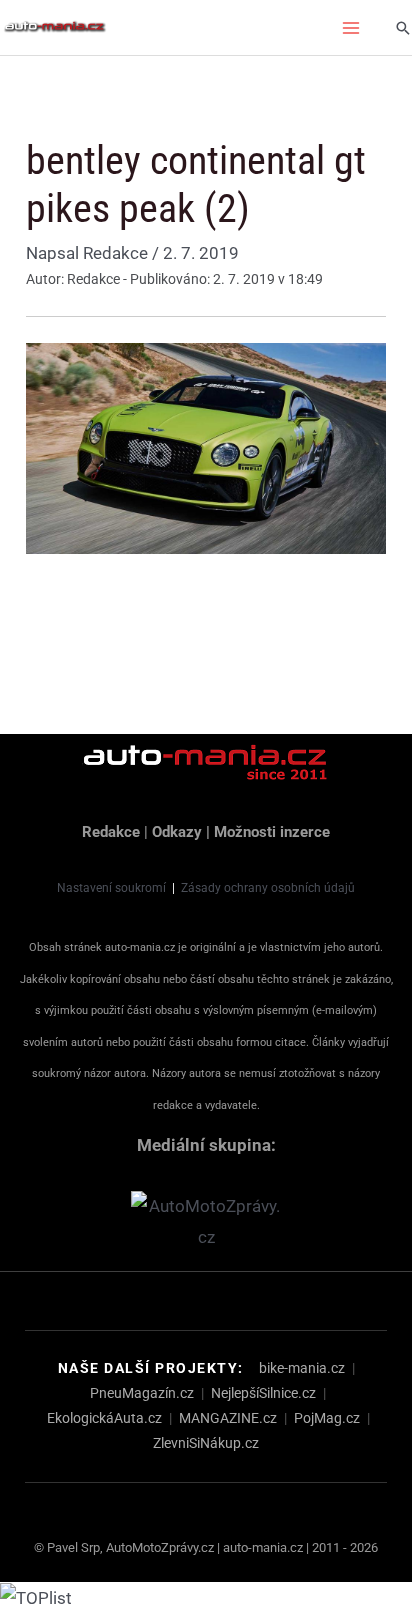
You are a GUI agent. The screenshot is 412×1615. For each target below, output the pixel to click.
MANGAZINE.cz (228, 1418)
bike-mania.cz (302, 1368)
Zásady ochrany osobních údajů (268, 888)
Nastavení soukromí (111, 888)
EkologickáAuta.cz (104, 1418)
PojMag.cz (327, 1418)
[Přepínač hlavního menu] (352, 28)
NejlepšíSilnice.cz (263, 1393)
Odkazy (177, 832)
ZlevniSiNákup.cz (206, 1443)
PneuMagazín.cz (142, 1393)
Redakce (111, 832)
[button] (403, 28)
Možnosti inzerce (272, 832)
